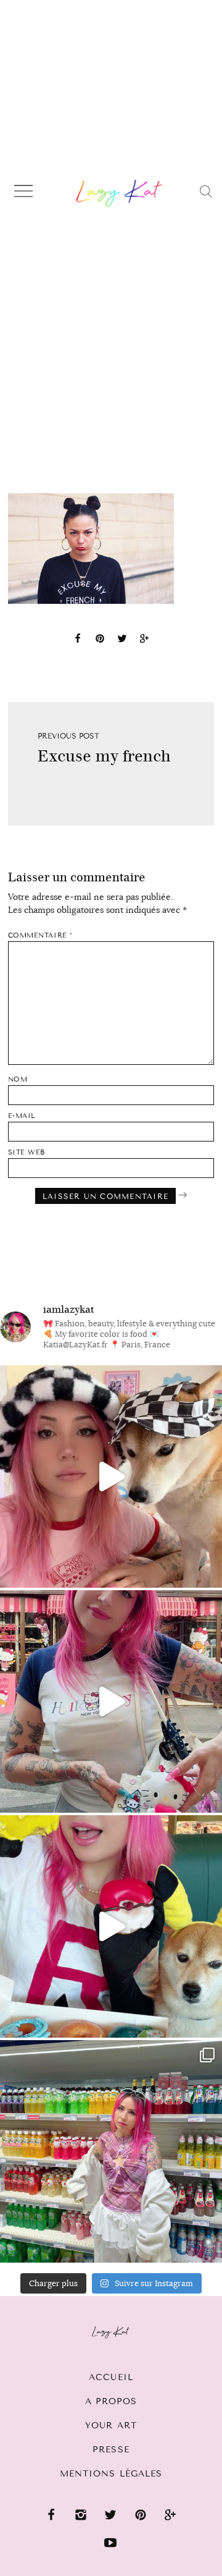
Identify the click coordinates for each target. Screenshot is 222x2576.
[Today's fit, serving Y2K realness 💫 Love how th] (111, 2151)
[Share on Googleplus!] (144, 640)
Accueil (111, 2377)
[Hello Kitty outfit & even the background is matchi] (111, 1701)
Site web (27, 1152)
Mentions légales (111, 2474)
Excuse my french (104, 756)
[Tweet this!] (122, 640)
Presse (111, 2450)
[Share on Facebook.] (78, 640)
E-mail (22, 1116)
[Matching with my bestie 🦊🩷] (111, 1477)
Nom (18, 1079)
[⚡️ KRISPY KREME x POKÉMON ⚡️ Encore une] (111, 1926)
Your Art (111, 2426)
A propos (111, 2401)
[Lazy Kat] (119, 193)
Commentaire (40, 935)
